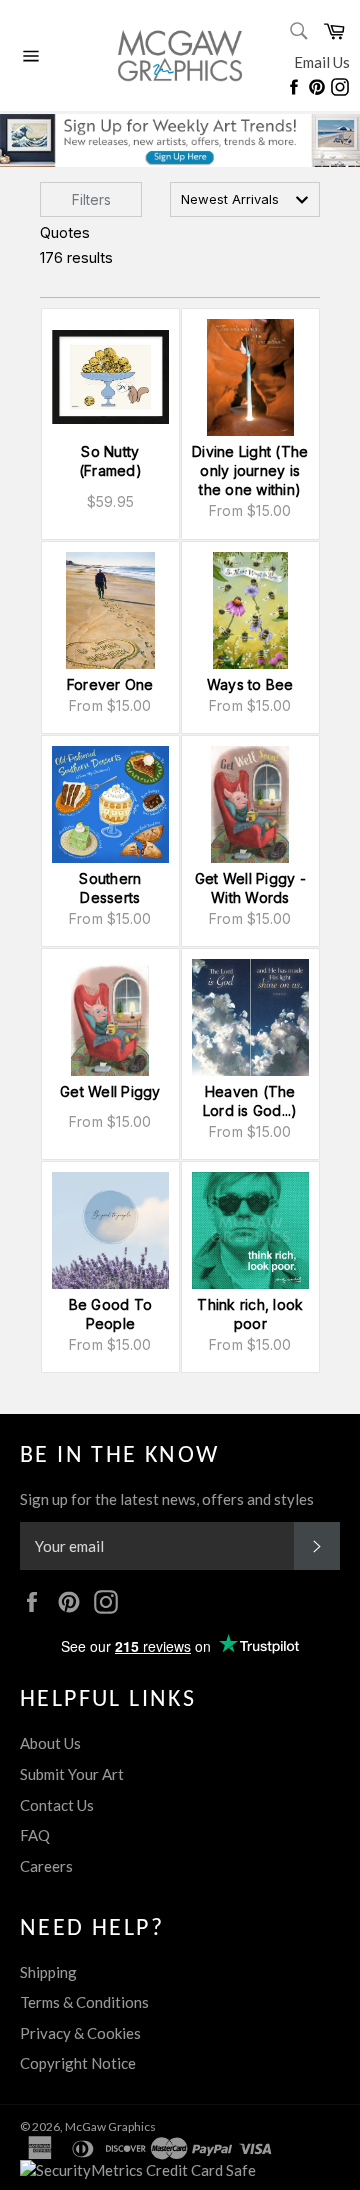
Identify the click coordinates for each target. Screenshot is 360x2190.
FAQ (35, 1835)
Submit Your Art (72, 1774)
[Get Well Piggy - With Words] (250, 804)
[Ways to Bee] (250, 610)
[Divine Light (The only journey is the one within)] (250, 377)
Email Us (322, 62)
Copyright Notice (78, 2063)
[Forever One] (110, 610)
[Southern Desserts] (110, 804)
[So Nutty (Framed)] (110, 377)
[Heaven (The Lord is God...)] (250, 1017)
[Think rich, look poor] (250, 1230)
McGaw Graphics (110, 2126)
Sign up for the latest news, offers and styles (167, 1499)
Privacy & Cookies (80, 2033)
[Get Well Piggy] (110, 1017)
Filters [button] (91, 199)
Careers (46, 1866)
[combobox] (245, 199)
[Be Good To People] (110, 1230)
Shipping (48, 1972)
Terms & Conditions (84, 2002)
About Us (50, 1743)
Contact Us (57, 1805)
